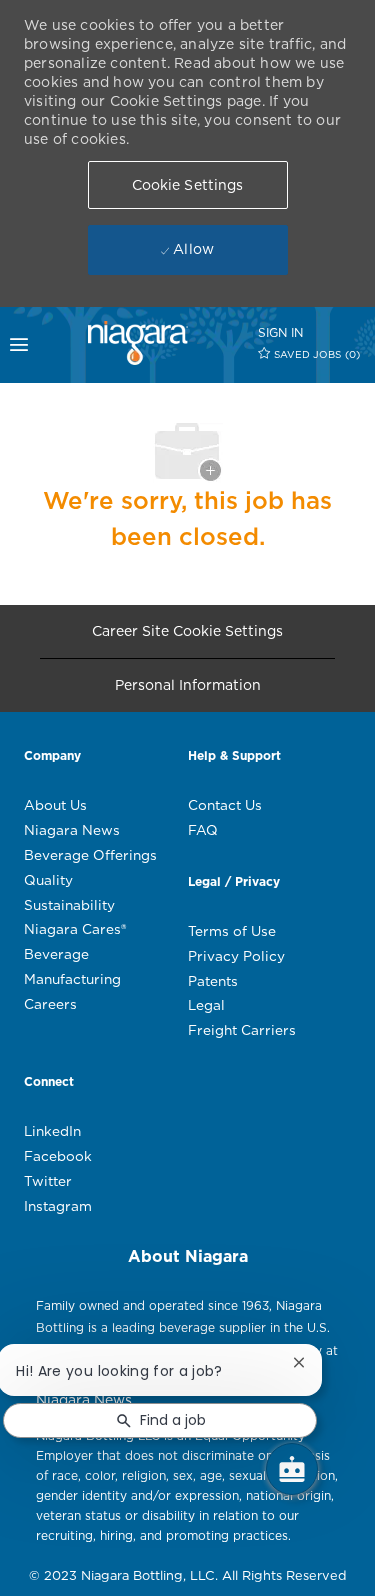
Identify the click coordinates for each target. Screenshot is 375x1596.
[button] (188, 185)
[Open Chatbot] (292, 1469)
